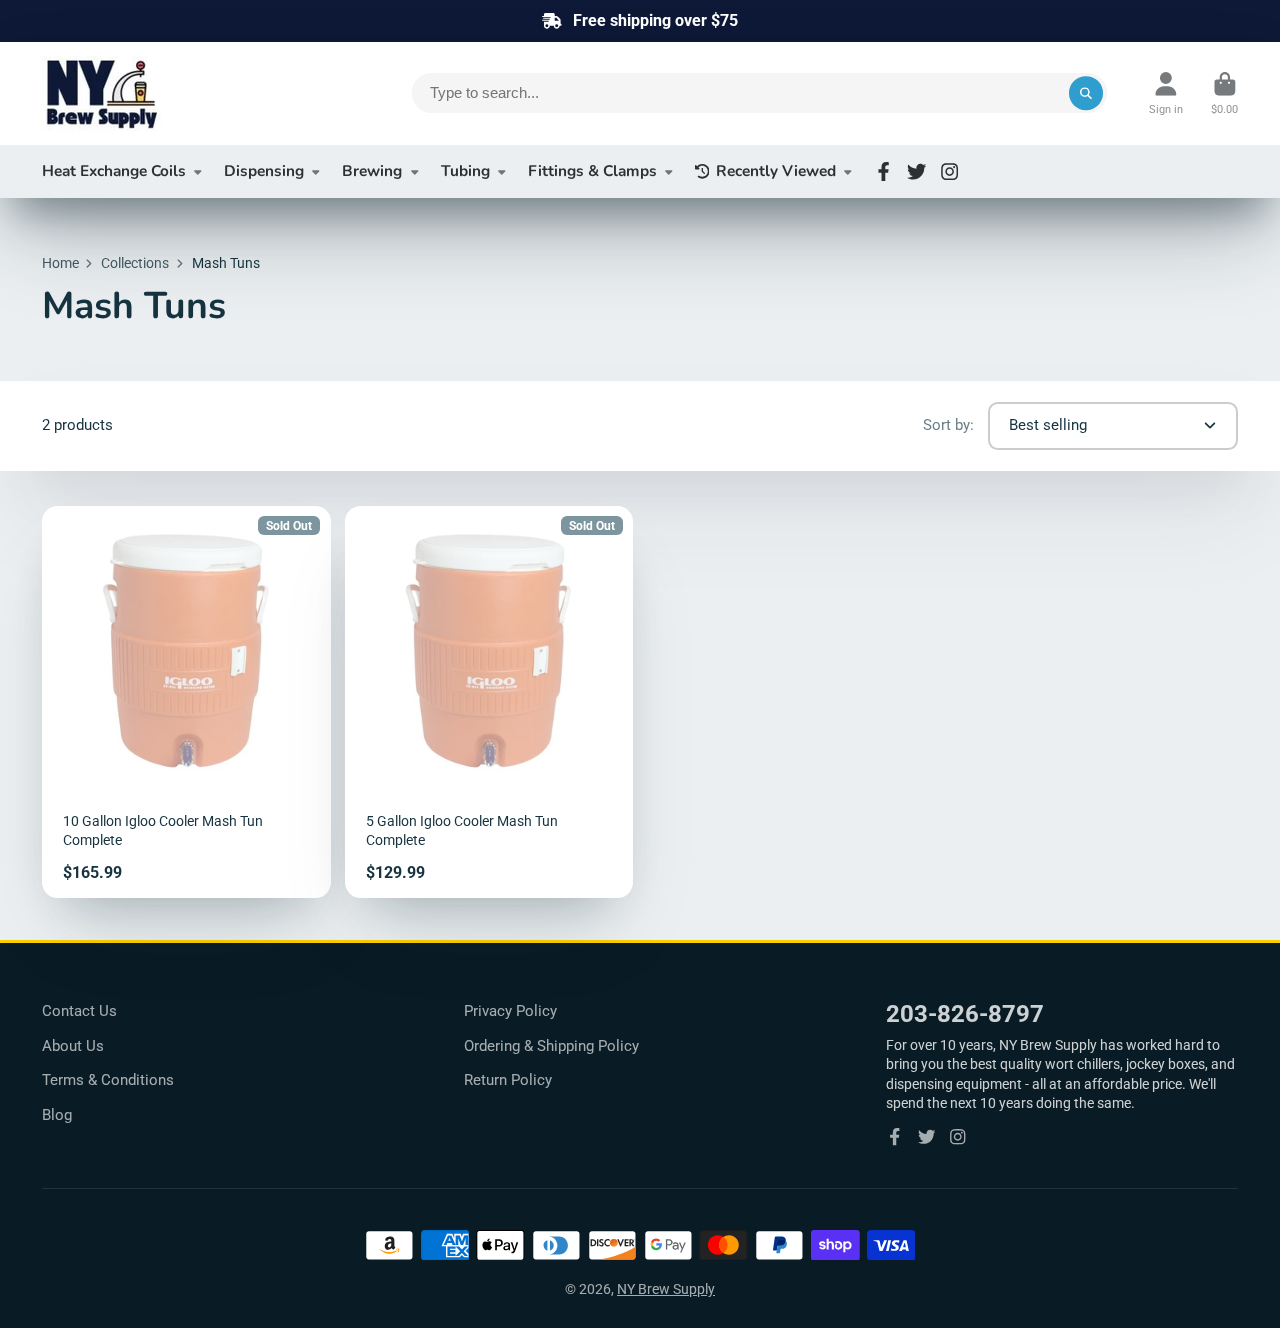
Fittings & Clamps (592, 170)
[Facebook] (883, 171)
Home (60, 263)
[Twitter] (916, 171)
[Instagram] (949, 171)
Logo (192, 93)
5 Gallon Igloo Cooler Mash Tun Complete (489, 702)
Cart (1224, 93)
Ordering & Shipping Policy (551, 1046)
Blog (57, 1115)
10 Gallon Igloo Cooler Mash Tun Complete (186, 702)
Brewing (372, 170)
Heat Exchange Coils (114, 170)
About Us (73, 1046)
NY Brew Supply (666, 1289)
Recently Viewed (776, 170)
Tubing (465, 170)
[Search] (1086, 93)
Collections (135, 263)
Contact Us (79, 1011)
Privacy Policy (510, 1011)
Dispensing (264, 170)
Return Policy (508, 1080)
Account (1166, 93)
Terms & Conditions (108, 1080)
